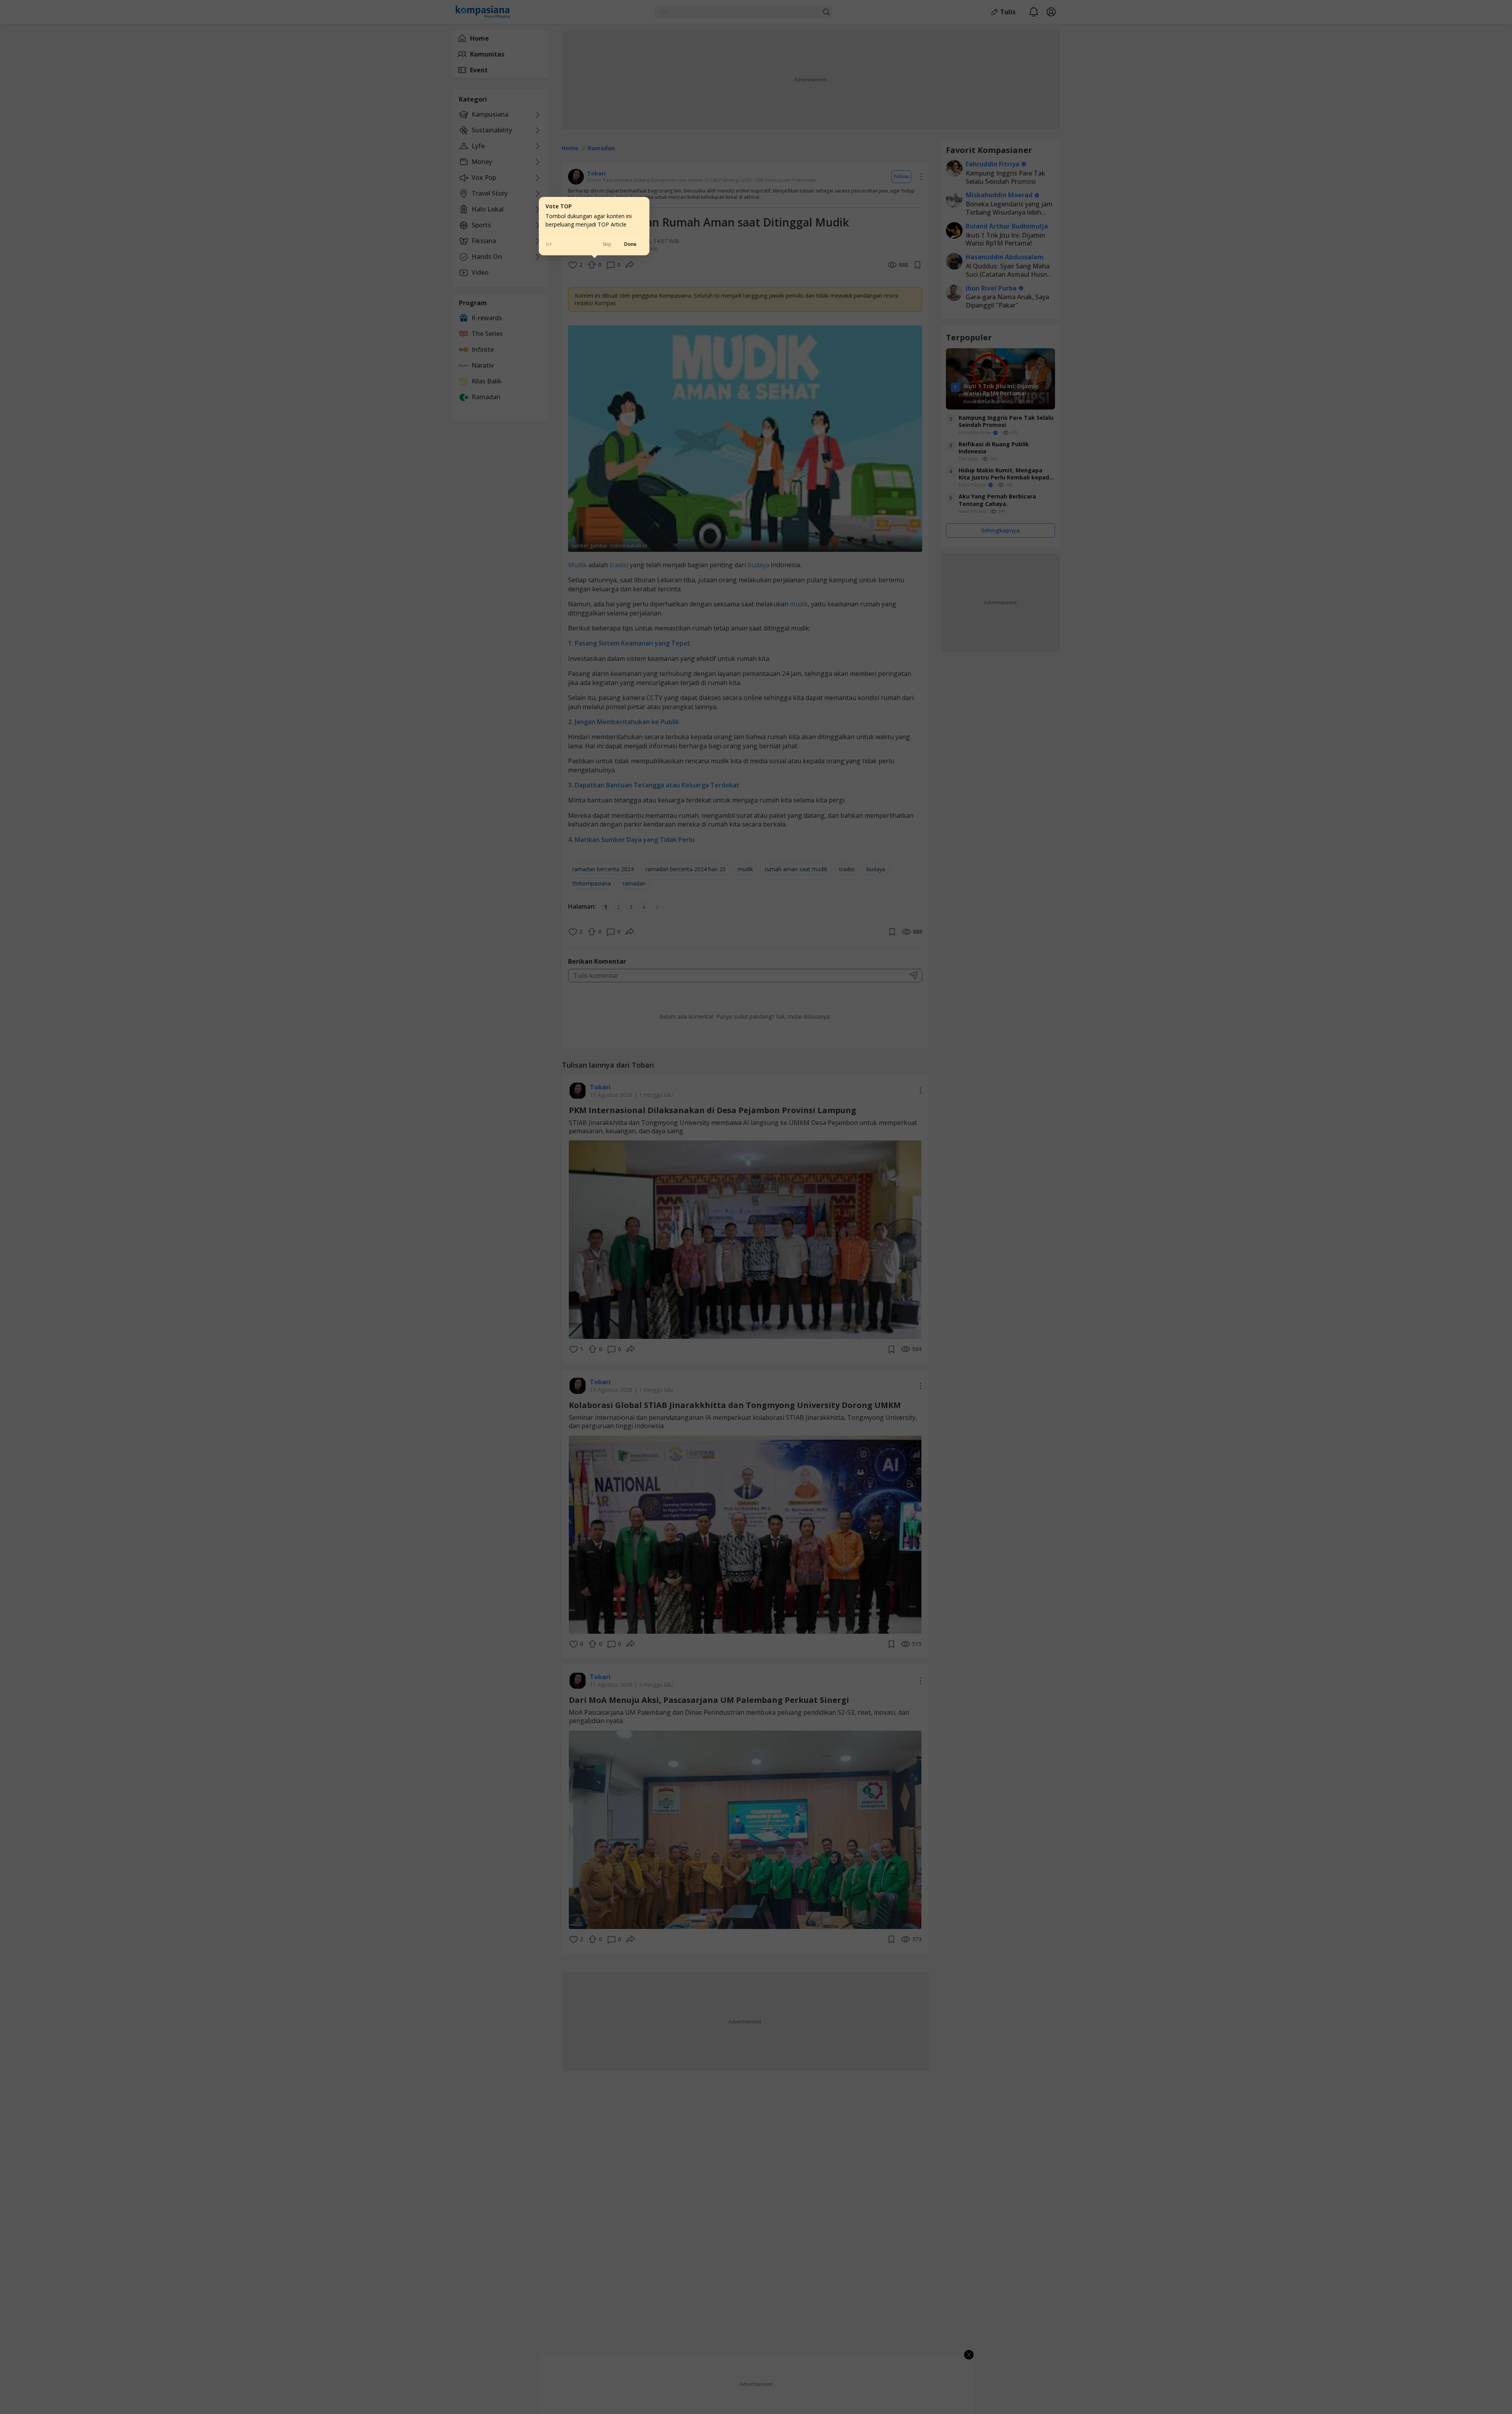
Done (630, 244)
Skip (607, 244)
